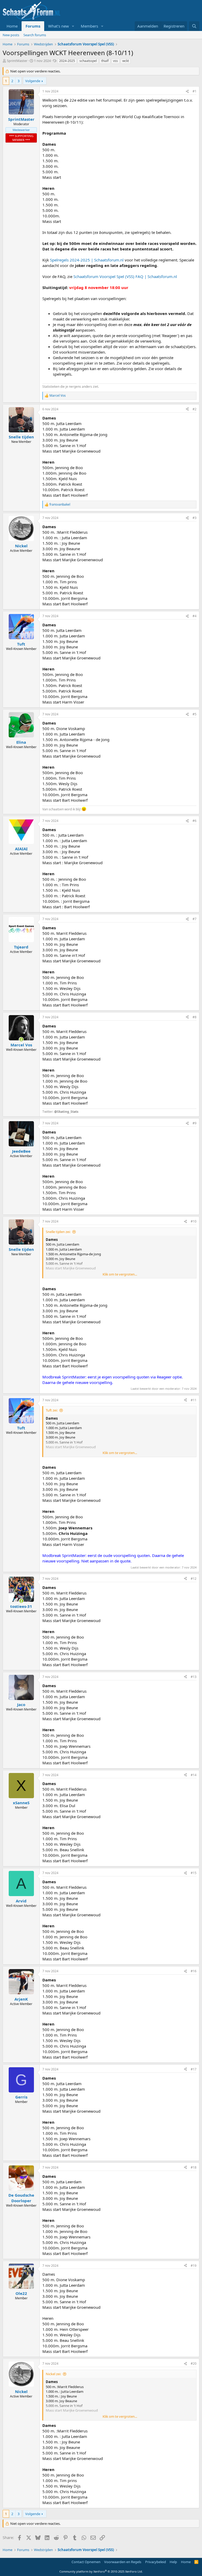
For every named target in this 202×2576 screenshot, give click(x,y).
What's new (59, 26)
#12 (194, 1579)
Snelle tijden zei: (58, 1232)
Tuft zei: (52, 1410)
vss (115, 61)
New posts (11, 35)
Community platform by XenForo (101, 2571)
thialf (105, 61)
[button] (73, 26)
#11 (194, 1400)
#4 (195, 616)
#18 (194, 2167)
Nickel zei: (53, 2374)
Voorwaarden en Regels (123, 2562)
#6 (195, 821)
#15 (194, 1873)
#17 (194, 2069)
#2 (195, 409)
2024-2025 (67, 61)
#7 (195, 919)
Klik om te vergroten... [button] (120, 1274)
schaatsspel (88, 61)
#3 (195, 518)
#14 (194, 1775)
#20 (194, 2363)
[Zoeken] (194, 26)
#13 (194, 1677)
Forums (33, 26)
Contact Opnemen (86, 2562)
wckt (126, 61)
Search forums (35, 35)
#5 (195, 714)
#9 (195, 1123)
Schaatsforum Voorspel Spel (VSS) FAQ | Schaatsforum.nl (125, 276)
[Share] (187, 91)
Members (89, 26)
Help (173, 2562)
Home (12, 26)
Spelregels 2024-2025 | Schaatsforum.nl (87, 260)
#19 (194, 2266)
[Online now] (21, 1039)
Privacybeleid (156, 2562)
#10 (194, 1221)
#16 (194, 1971)
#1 (195, 91)
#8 (195, 1017)
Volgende (33, 81)
